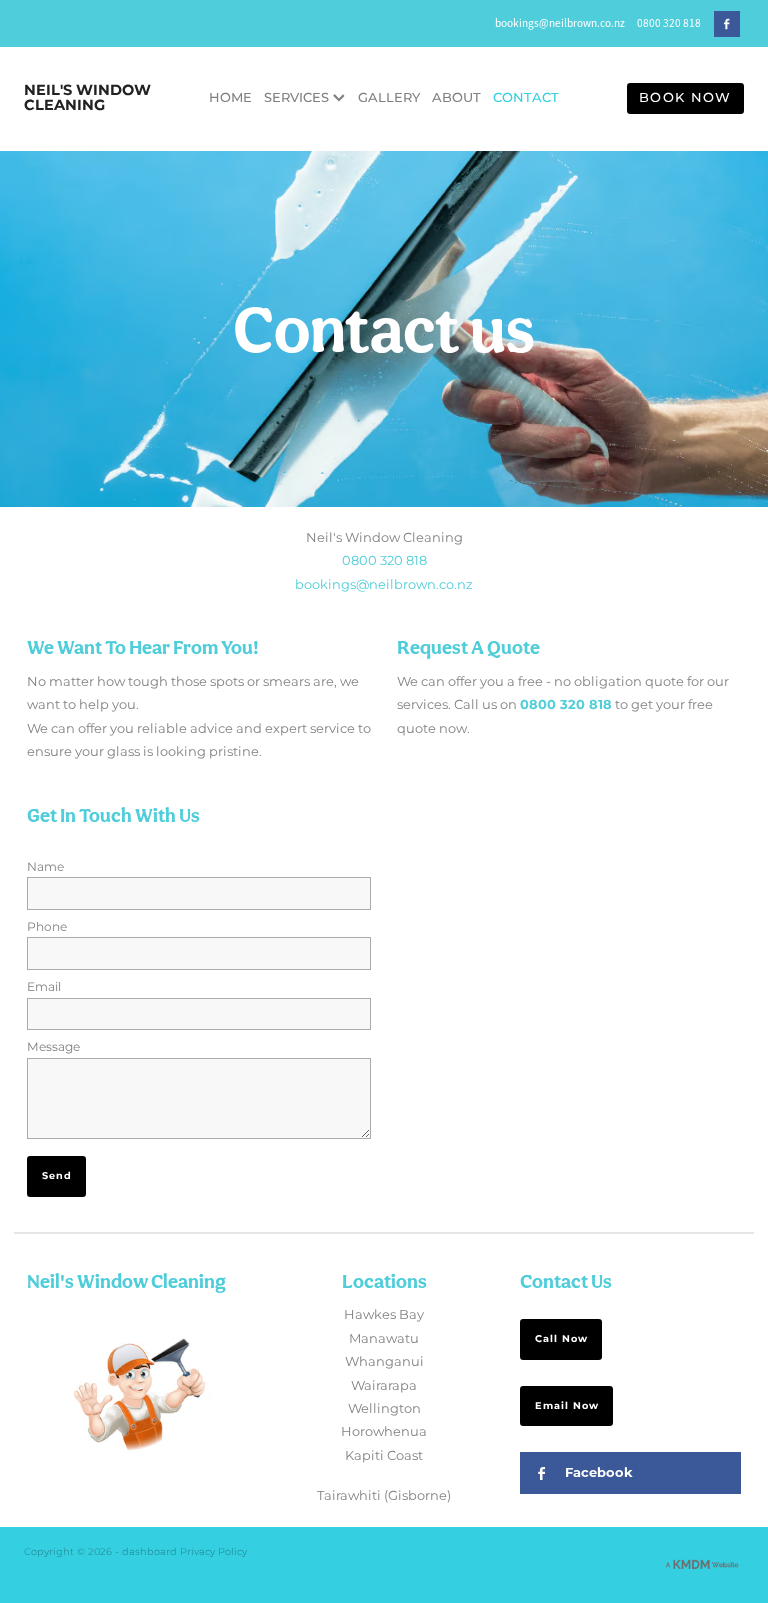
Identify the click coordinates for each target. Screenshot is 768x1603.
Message (53, 1047)
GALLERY (389, 98)
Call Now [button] (561, 1339)
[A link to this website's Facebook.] (727, 24)
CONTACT (526, 98)
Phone (47, 927)
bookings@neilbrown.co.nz (560, 23)
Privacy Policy (213, 1552)
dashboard (149, 1552)
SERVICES (298, 98)
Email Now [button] (567, 1406)
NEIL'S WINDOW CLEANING (87, 98)
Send (57, 1176)
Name (45, 867)
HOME (230, 98)
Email (44, 987)
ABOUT (456, 98)
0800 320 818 (384, 561)
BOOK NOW (685, 98)
